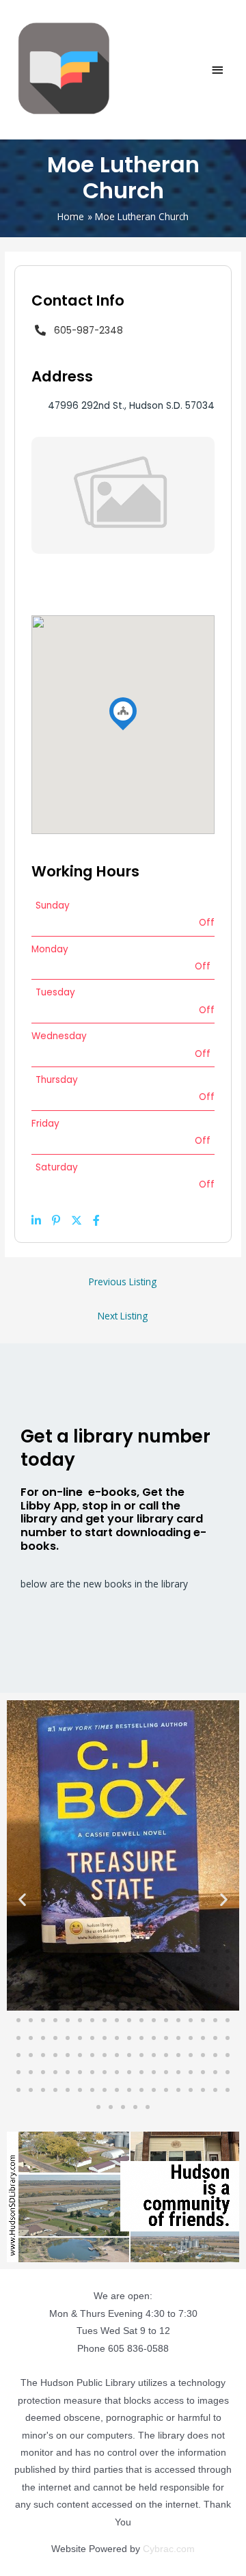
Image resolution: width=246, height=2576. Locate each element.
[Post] (77, 1220)
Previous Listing (123, 1282)
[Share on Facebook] (96, 1220)
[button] (22, 1899)
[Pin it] (56, 1220)
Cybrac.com (169, 2549)
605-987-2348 (88, 331)
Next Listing (123, 1316)
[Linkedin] (36, 1220)
